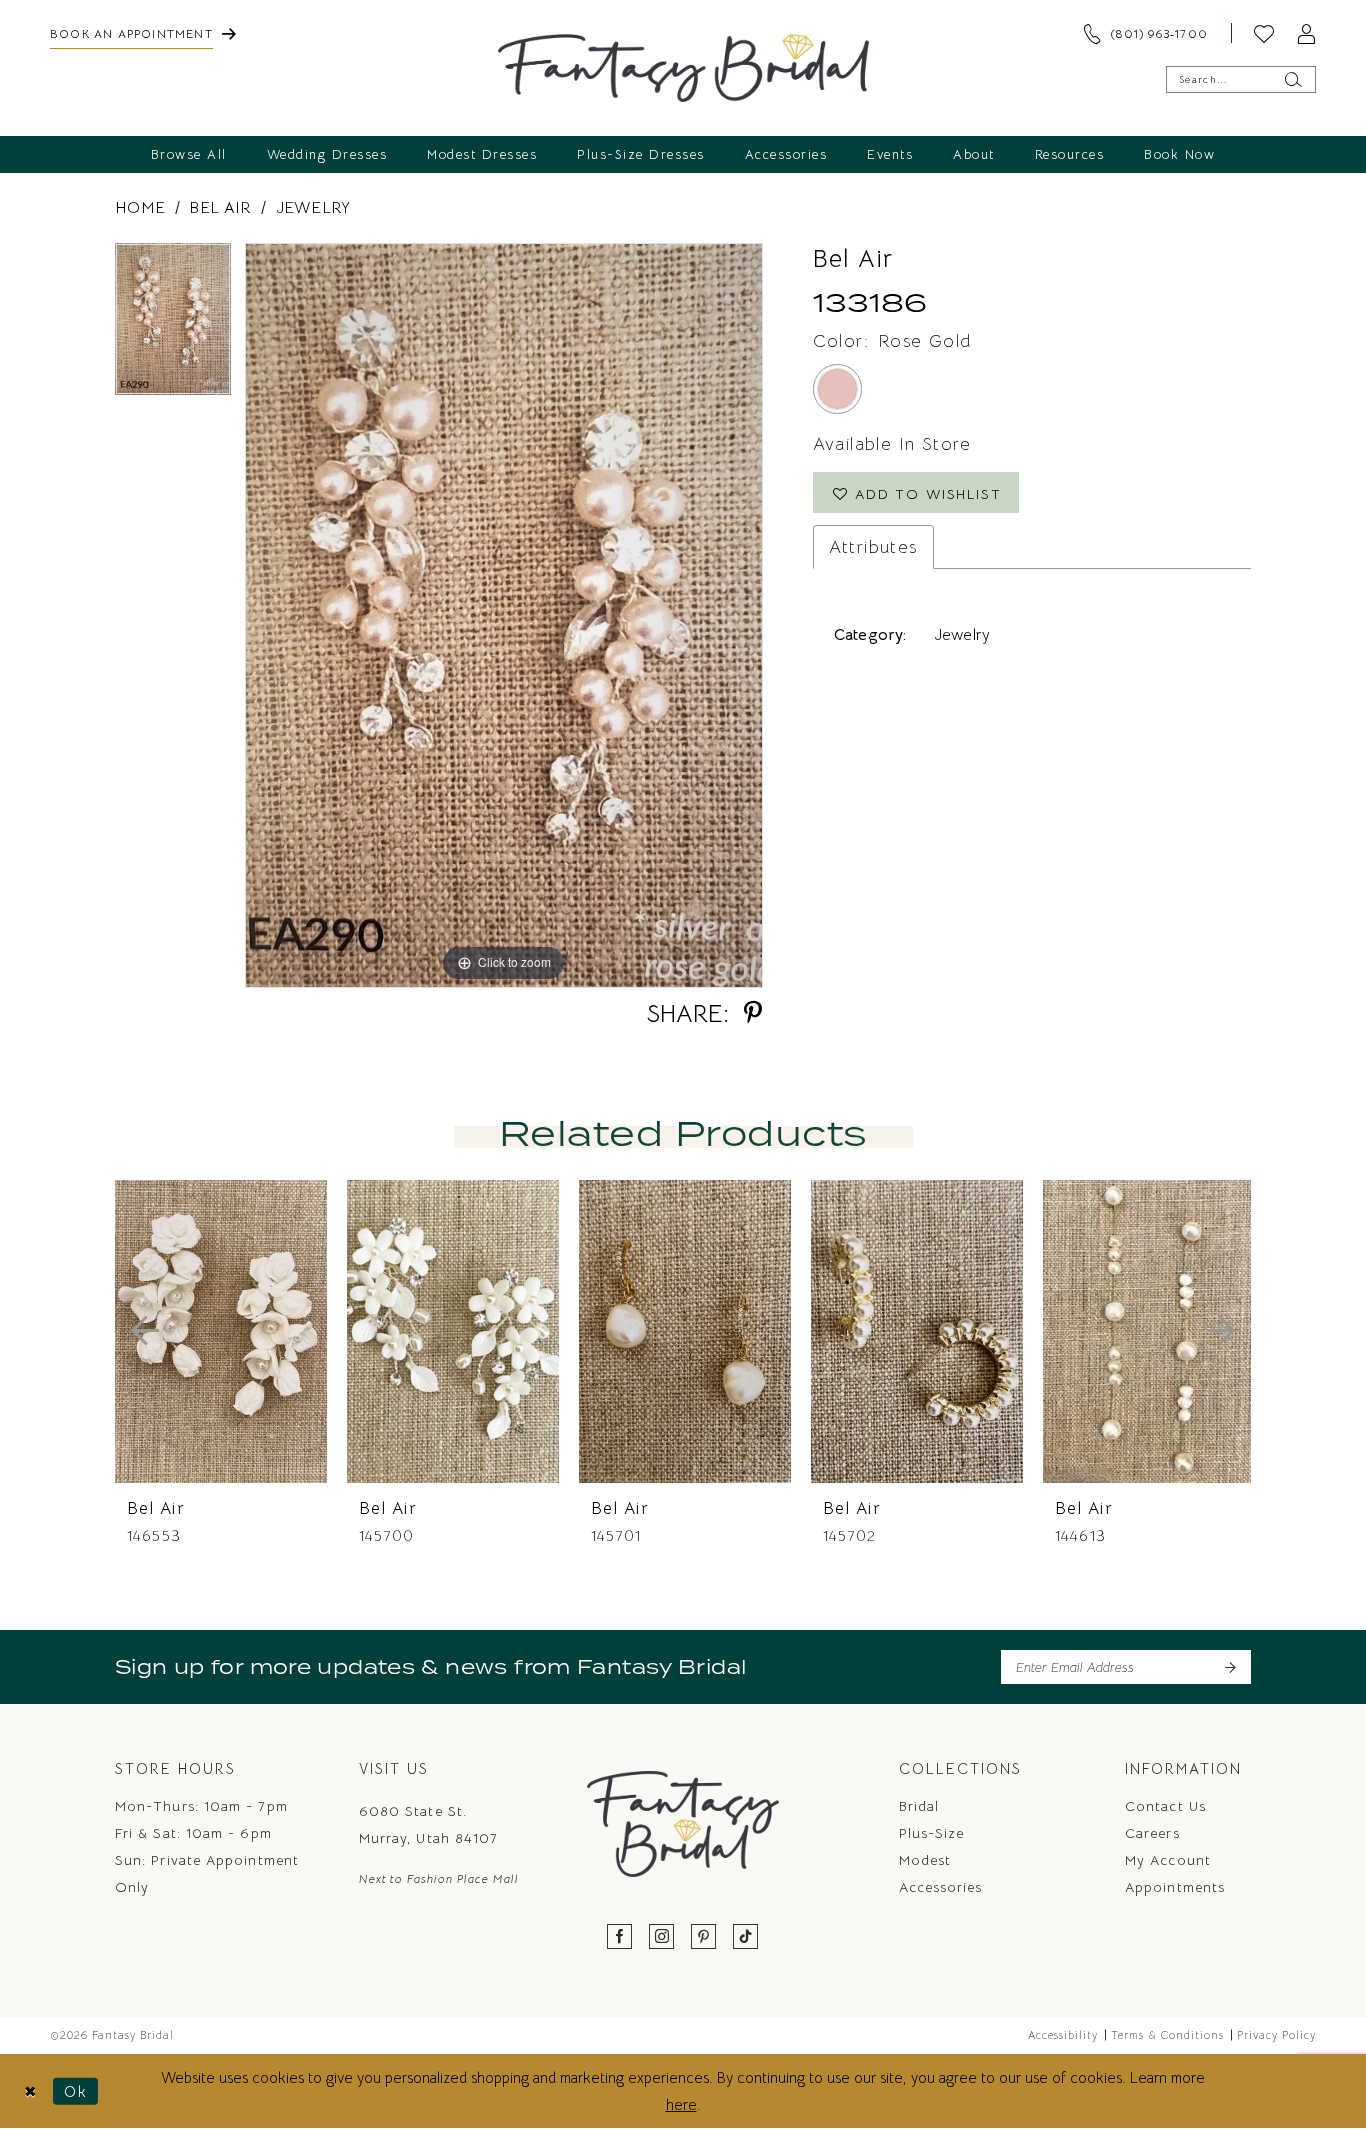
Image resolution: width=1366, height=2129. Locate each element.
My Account (1168, 1860)
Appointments (1175, 1887)
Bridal (919, 1806)
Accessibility (1063, 2035)
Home (140, 208)
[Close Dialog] (30, 2090)
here (681, 2104)
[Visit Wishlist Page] (1264, 33)
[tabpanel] (173, 326)
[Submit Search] (1292, 79)
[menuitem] (143, 33)
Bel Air (220, 208)
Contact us (1165, 1806)
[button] (1306, 33)
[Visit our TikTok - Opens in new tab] (746, 1937)
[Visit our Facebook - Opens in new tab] (620, 1937)
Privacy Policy (1276, 2035)
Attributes (873, 547)
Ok (76, 2090)
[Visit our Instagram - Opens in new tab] (662, 1937)
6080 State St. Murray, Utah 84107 (428, 1824)
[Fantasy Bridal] (683, 68)
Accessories (941, 1887)
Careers (1152, 1833)
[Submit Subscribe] (1229, 1667)
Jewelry (313, 208)
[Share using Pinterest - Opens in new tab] (753, 1013)
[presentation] (221, 1331)
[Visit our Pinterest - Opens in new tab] (704, 1937)
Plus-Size (932, 1833)
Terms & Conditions (1167, 2035)
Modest (925, 1860)
